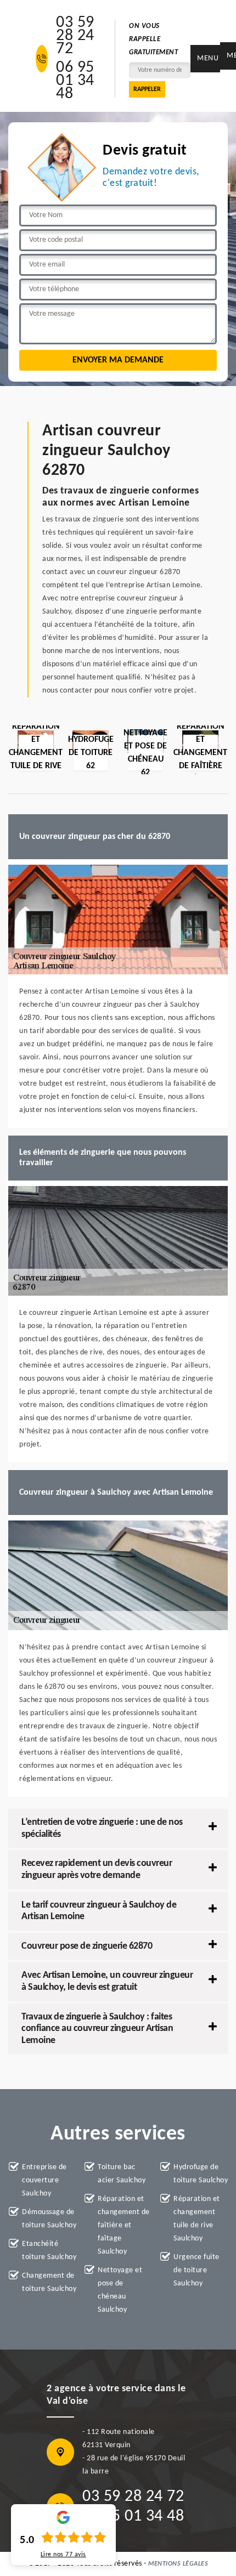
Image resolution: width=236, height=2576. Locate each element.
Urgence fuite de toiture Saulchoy (196, 2270)
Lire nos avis (63, 2555)
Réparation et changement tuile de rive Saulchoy (197, 2219)
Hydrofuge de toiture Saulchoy (201, 2174)
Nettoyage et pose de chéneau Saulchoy (120, 2290)
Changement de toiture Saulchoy (49, 2282)
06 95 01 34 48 (75, 81)
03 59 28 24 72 (75, 36)
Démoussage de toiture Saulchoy (49, 2219)
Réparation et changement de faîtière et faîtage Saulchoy (124, 2225)
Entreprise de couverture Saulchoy (44, 2180)
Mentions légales (178, 2564)
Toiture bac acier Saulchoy (122, 2174)
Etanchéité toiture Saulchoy (49, 2251)
